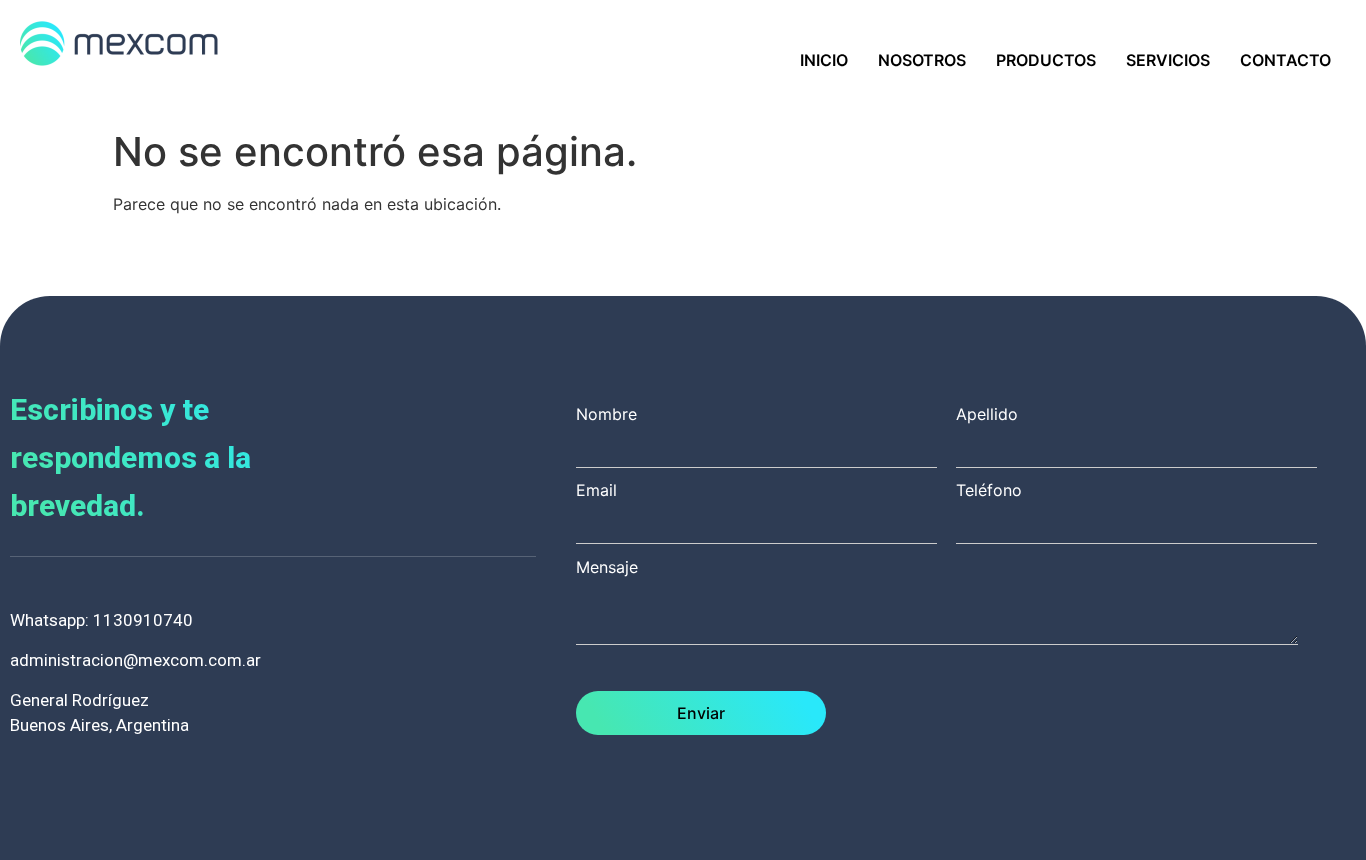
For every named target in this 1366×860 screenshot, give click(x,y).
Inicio (824, 60)
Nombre (606, 415)
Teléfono (989, 491)
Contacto (1285, 60)
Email (596, 491)
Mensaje (607, 568)
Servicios (1168, 60)
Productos (1046, 60)
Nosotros (922, 60)
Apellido (987, 415)
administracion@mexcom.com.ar (135, 660)
